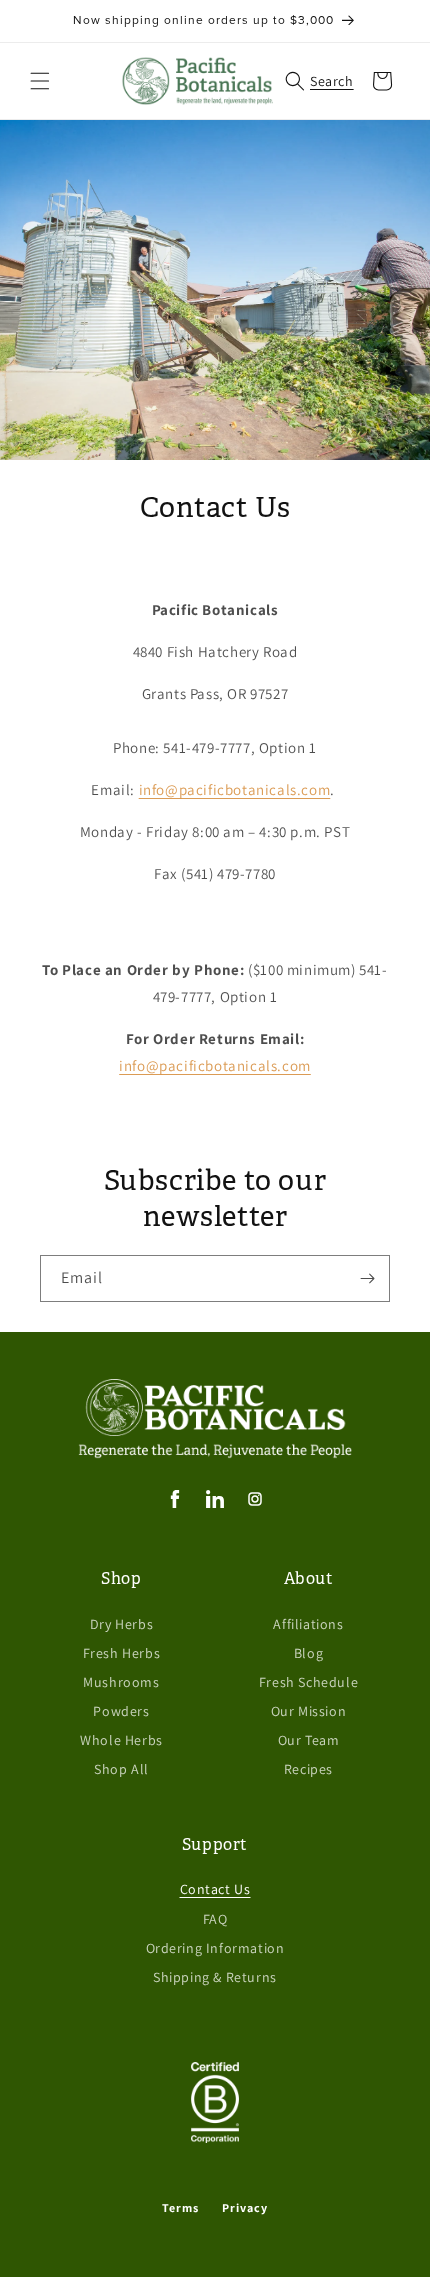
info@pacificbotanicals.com (235, 789)
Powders (121, 1711)
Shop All (121, 1769)
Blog (308, 1653)
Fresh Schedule (308, 1682)
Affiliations (308, 1624)
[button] (40, 81)
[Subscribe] (367, 1278)
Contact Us (215, 1889)
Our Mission (309, 1711)
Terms (180, 2207)
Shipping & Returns (215, 1977)
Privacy (245, 2207)
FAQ (215, 1919)
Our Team (309, 1740)
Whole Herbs (121, 1740)
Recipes (308, 1769)
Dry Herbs (121, 1624)
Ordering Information (215, 1948)
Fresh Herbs (122, 1653)
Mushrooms (121, 1682)
